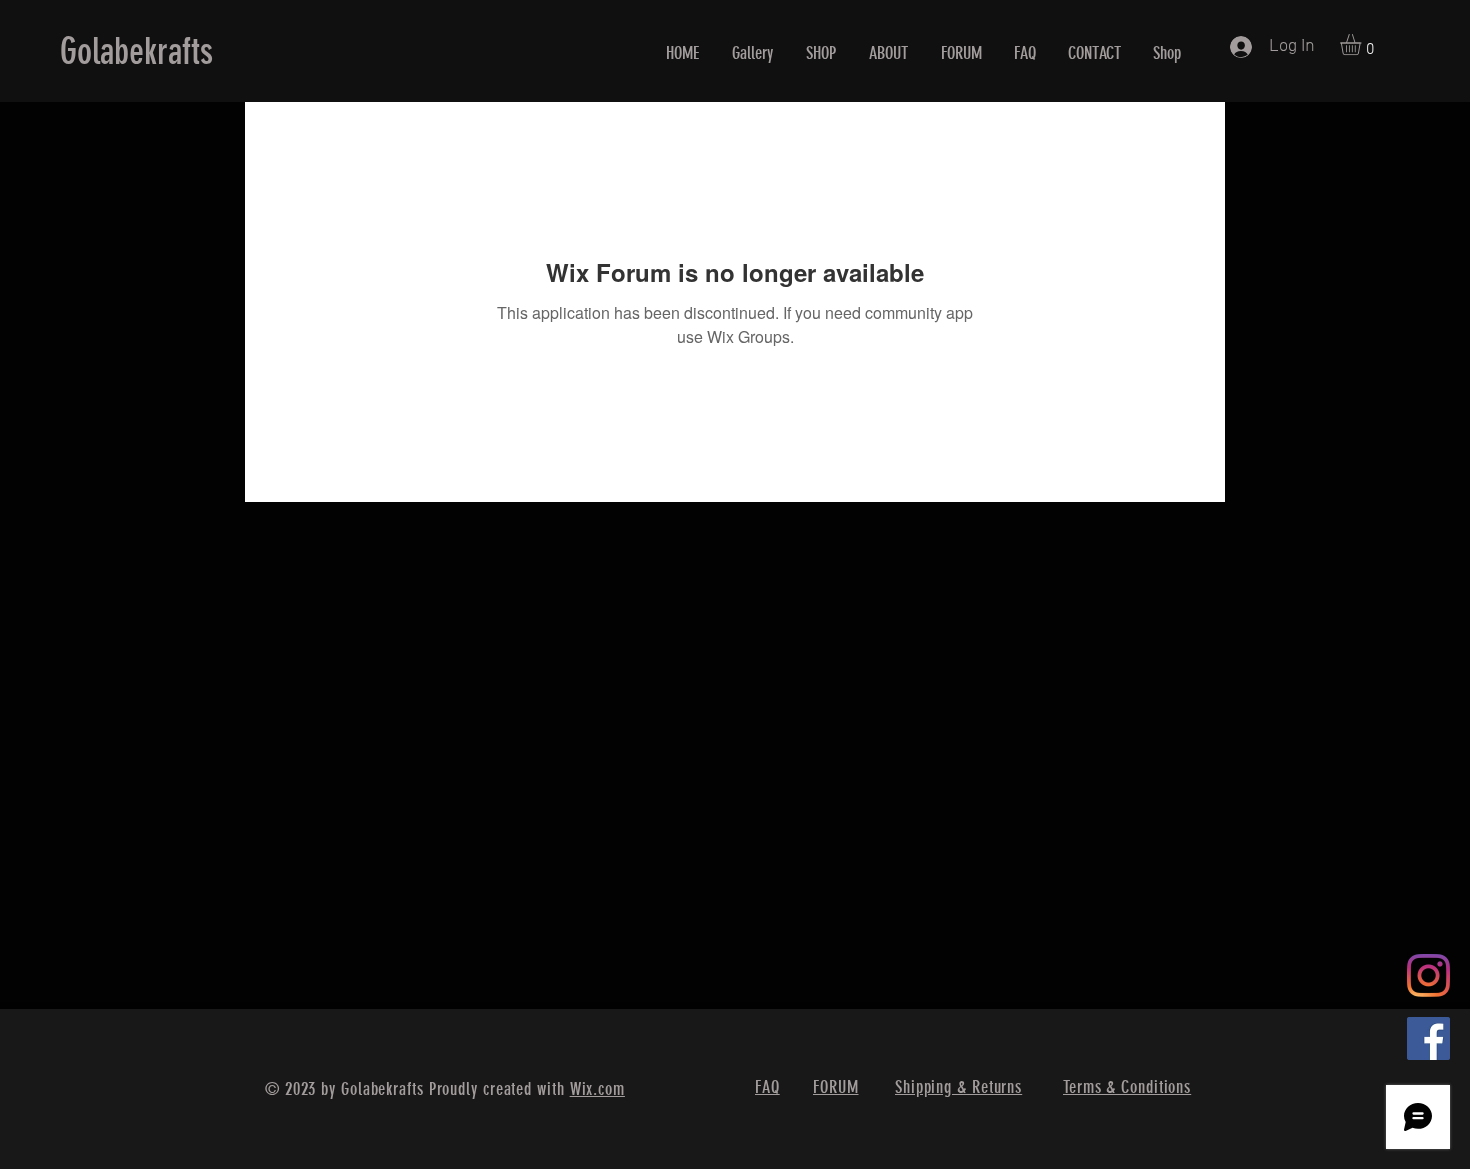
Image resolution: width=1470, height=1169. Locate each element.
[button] (1363, 44)
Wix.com (597, 1089)
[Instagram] (1428, 975)
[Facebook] (1428, 1038)
